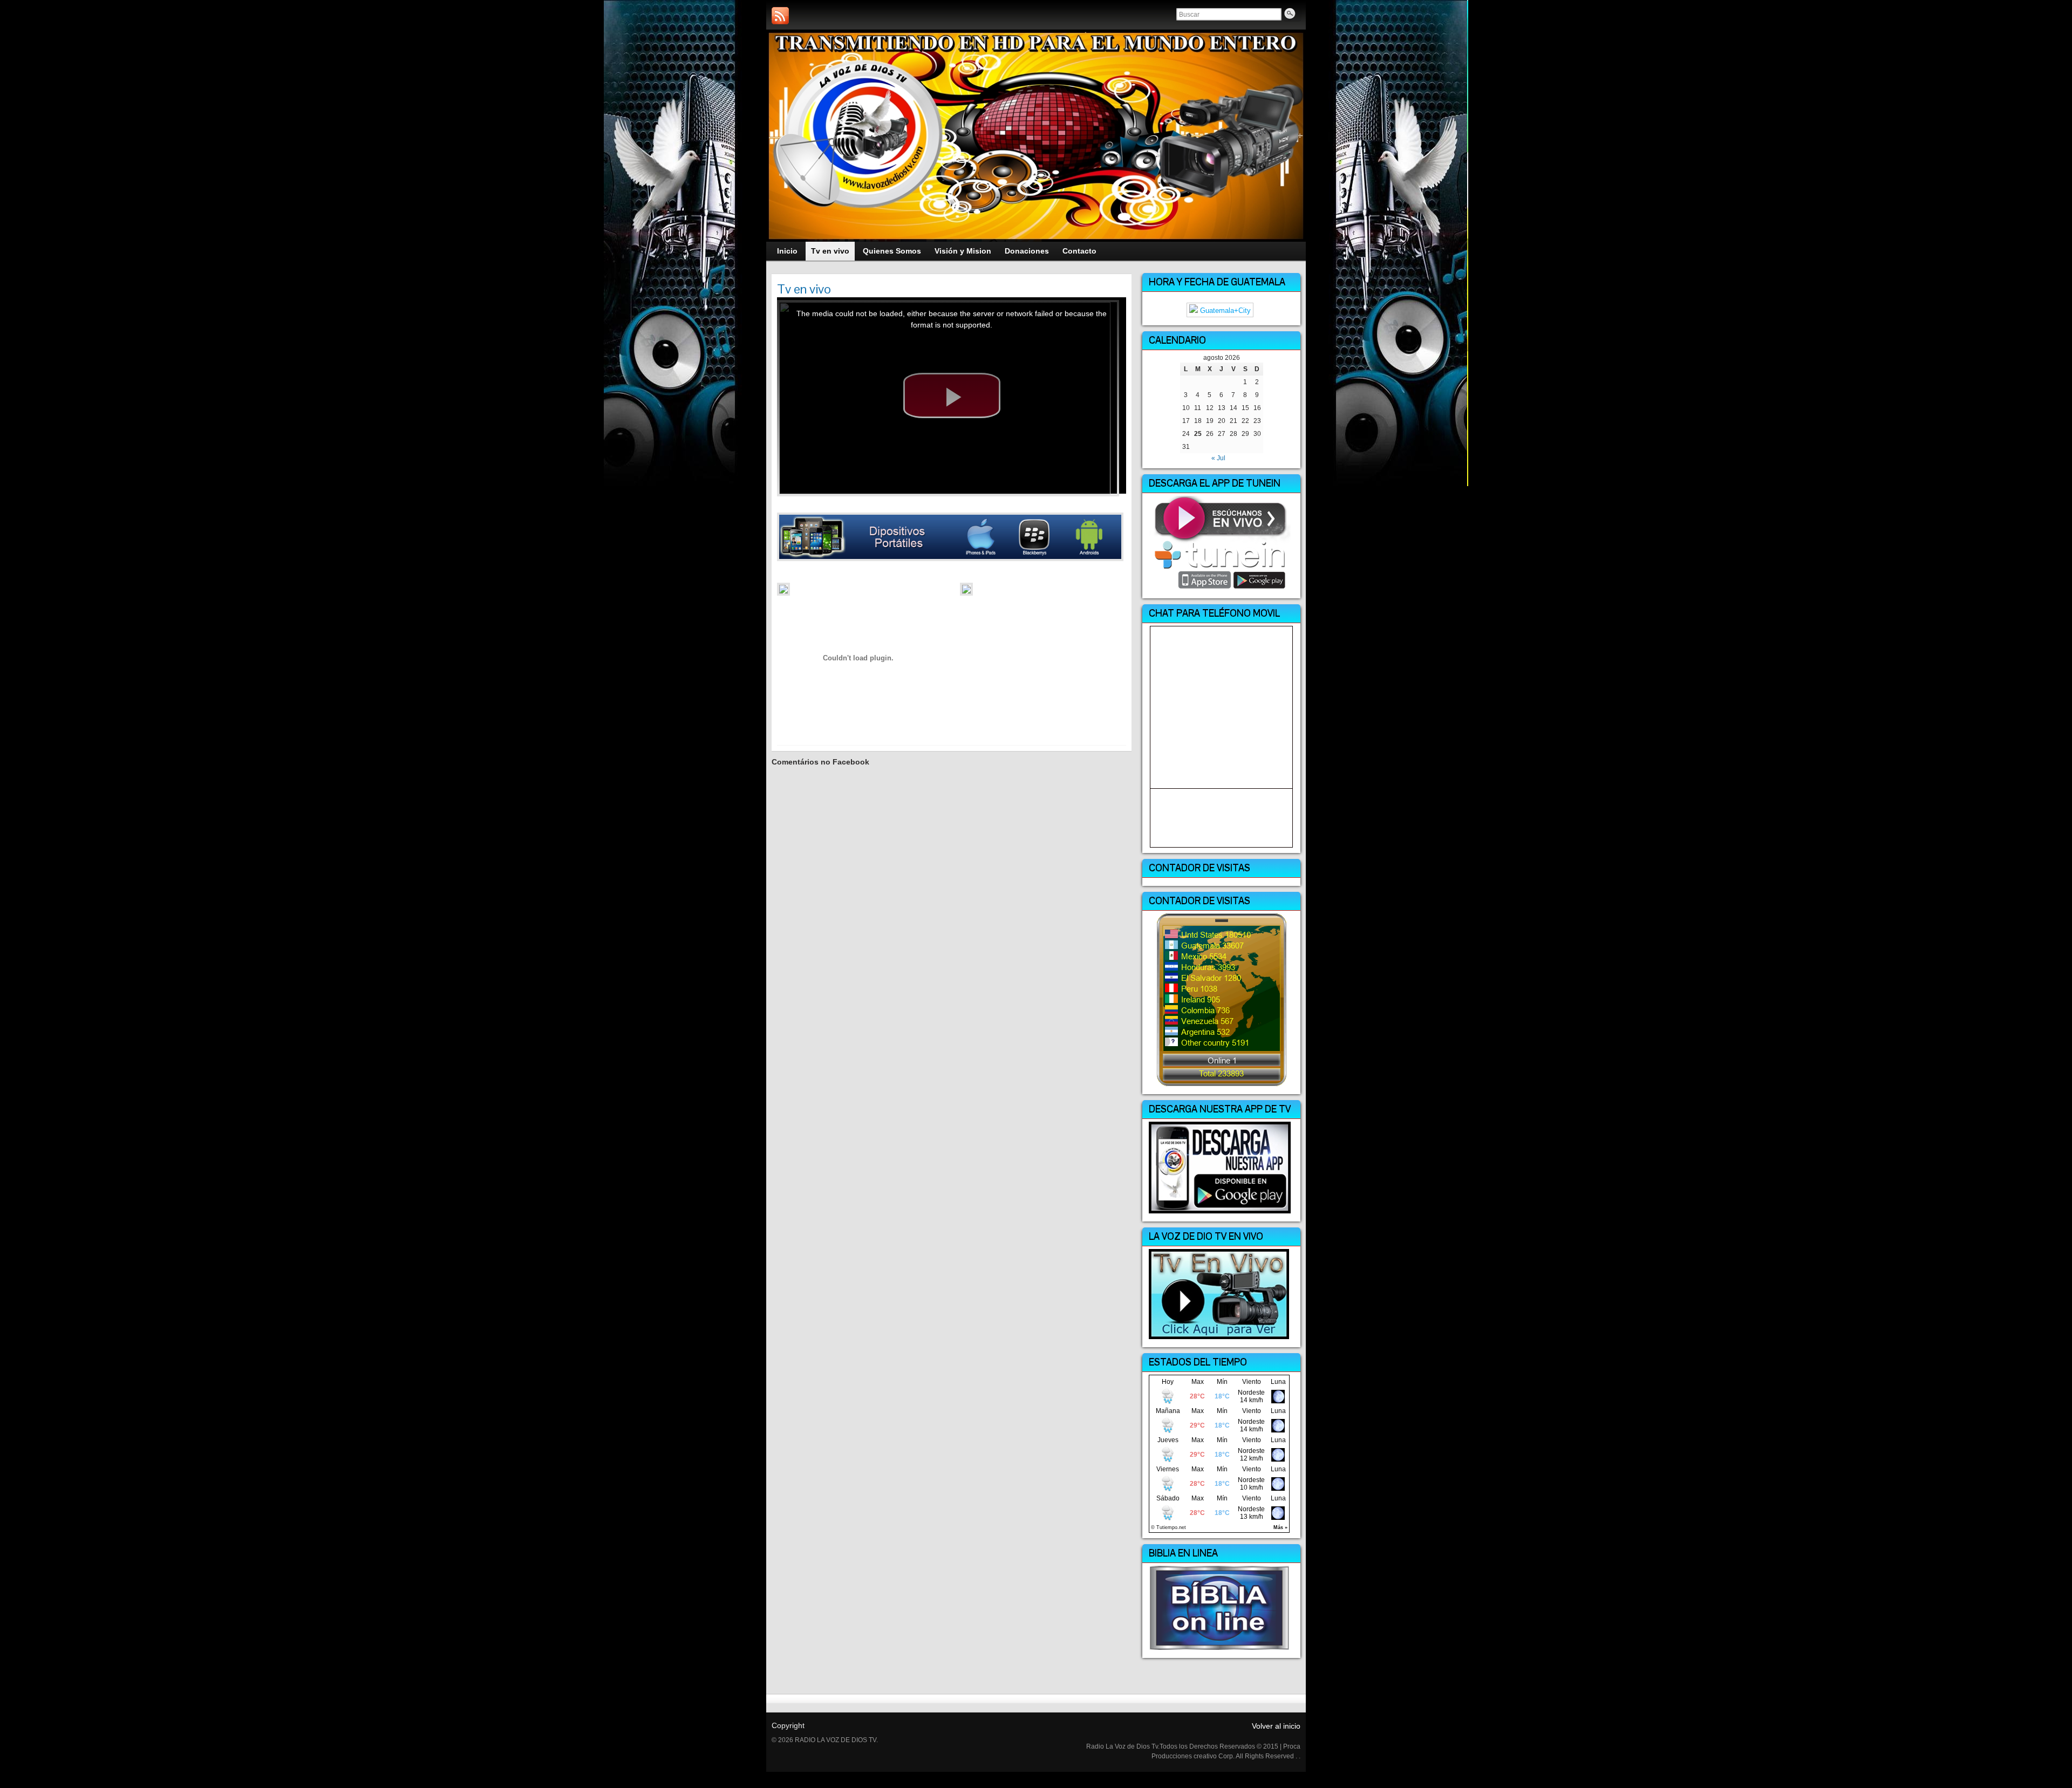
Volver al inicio (1276, 1726)
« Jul (1218, 458)
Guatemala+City (1224, 310)
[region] (1036, 136)
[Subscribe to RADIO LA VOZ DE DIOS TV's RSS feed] (780, 16)
